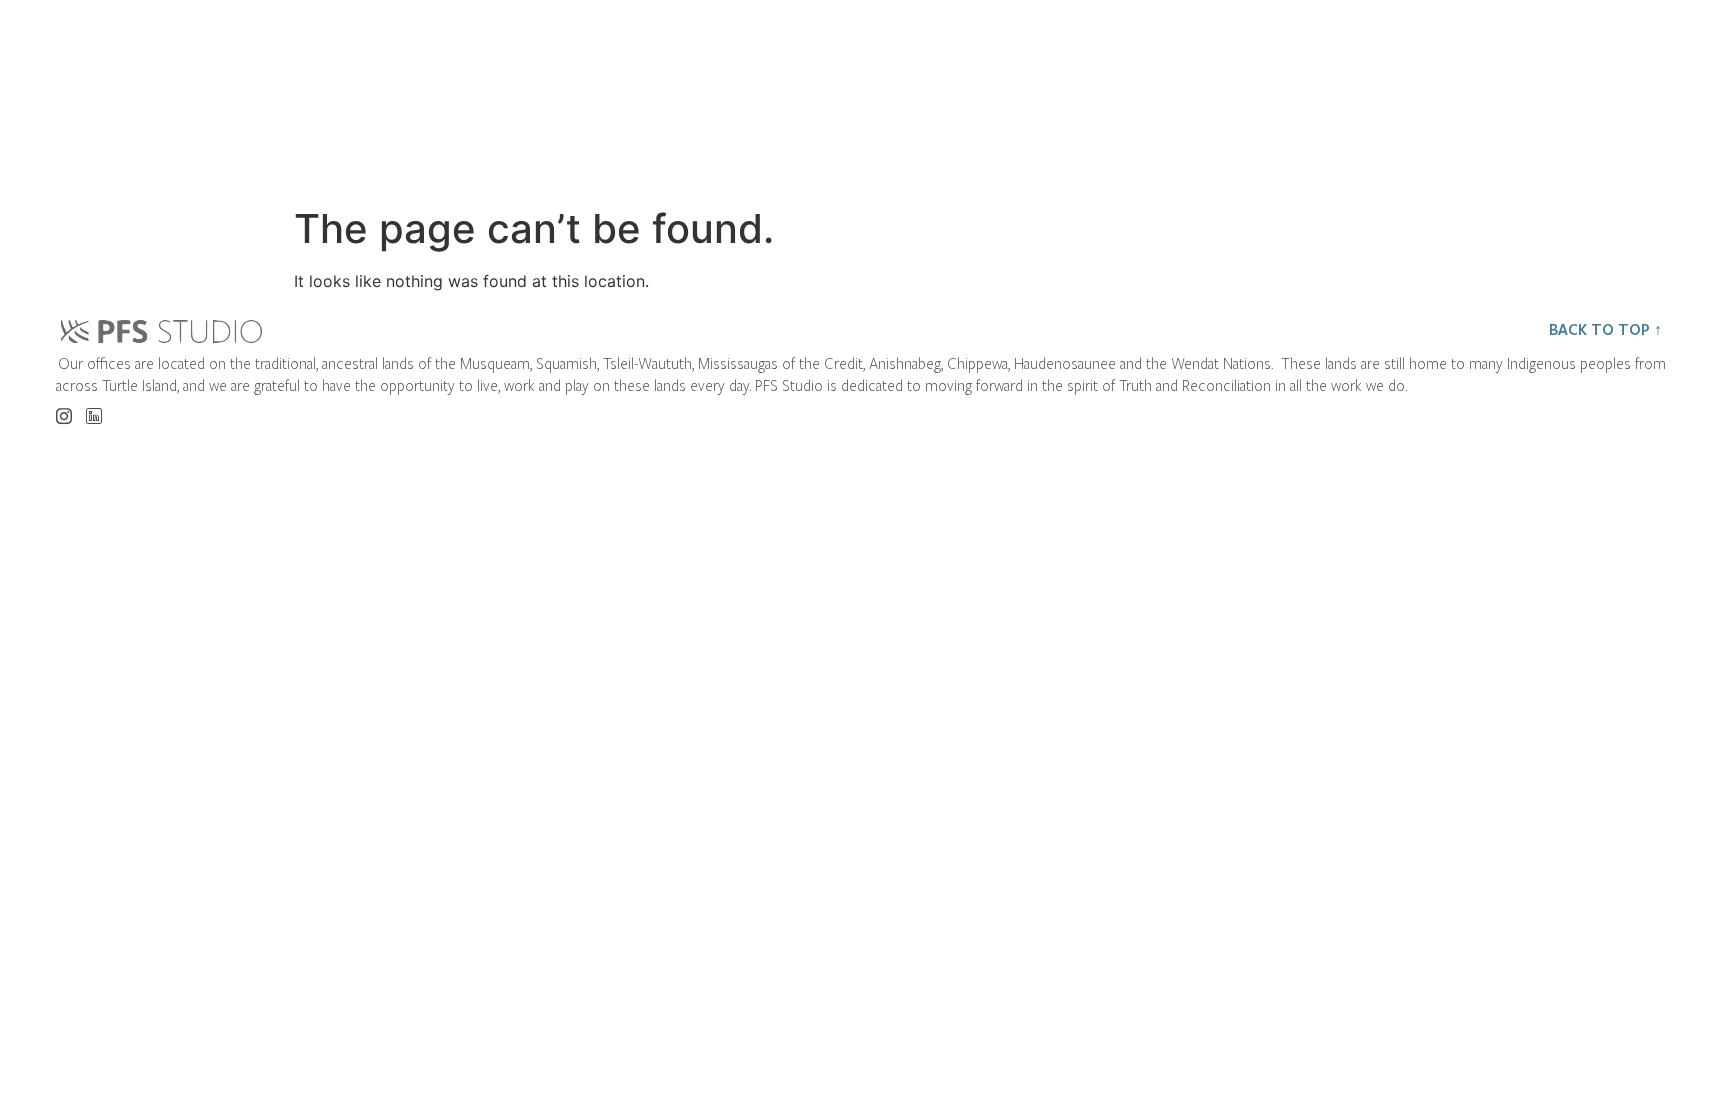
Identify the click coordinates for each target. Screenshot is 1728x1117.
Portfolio (1003, 85)
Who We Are (621, 85)
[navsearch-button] (1656, 86)
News (1360, 85)
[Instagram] (63, 409)
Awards (1193, 85)
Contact (1531, 85)
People (816, 85)
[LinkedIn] (93, 410)
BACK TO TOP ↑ (1605, 329)
